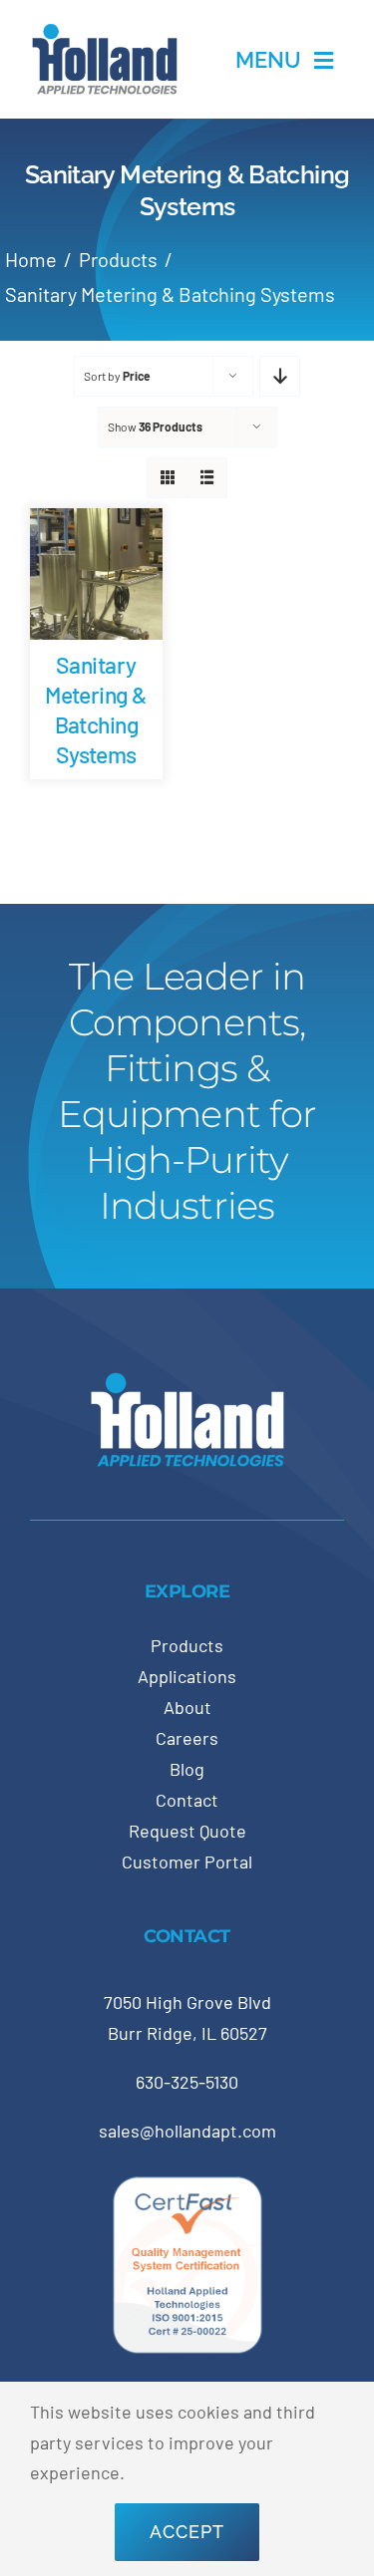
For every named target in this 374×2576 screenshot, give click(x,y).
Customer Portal (187, 1861)
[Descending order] (280, 376)
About (187, 1707)
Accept (187, 2532)
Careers (187, 1738)
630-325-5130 (187, 2082)
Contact (187, 1800)
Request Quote (187, 1831)
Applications (187, 1676)
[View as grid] (167, 478)
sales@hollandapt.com (187, 2131)
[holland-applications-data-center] (105, 31)
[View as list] (207, 478)
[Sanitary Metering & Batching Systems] (96, 523)
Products (187, 1645)
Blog (187, 1769)
